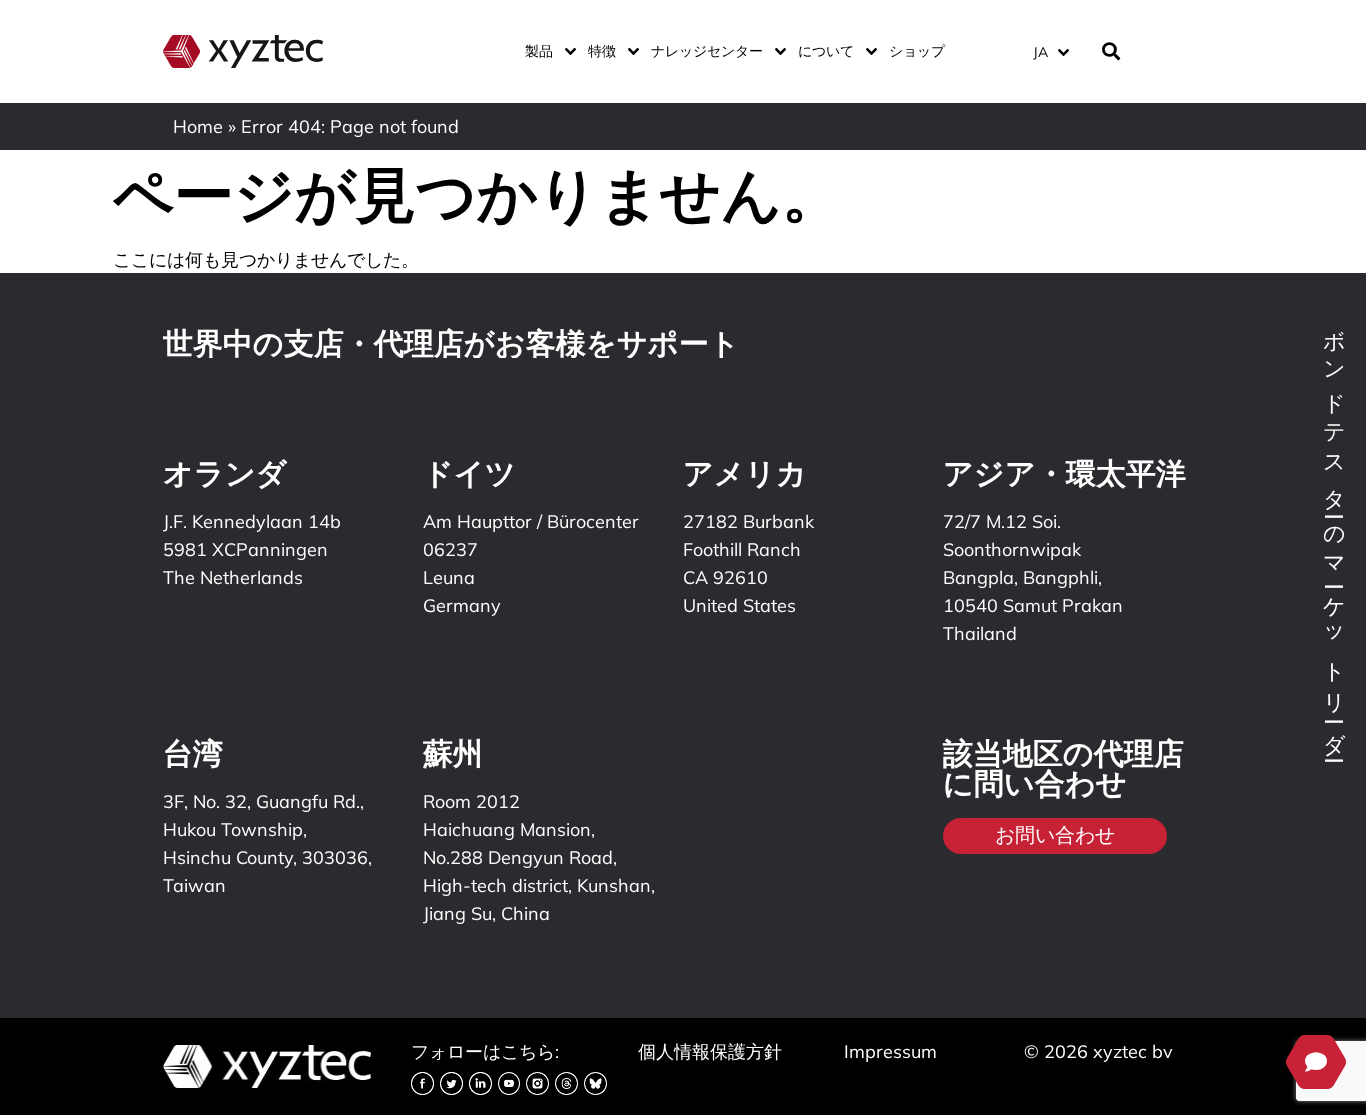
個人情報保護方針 (710, 1051)
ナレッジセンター (707, 51)
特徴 (602, 51)
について (826, 51)
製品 (539, 51)
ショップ (917, 51)
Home (198, 126)
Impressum (890, 1051)
